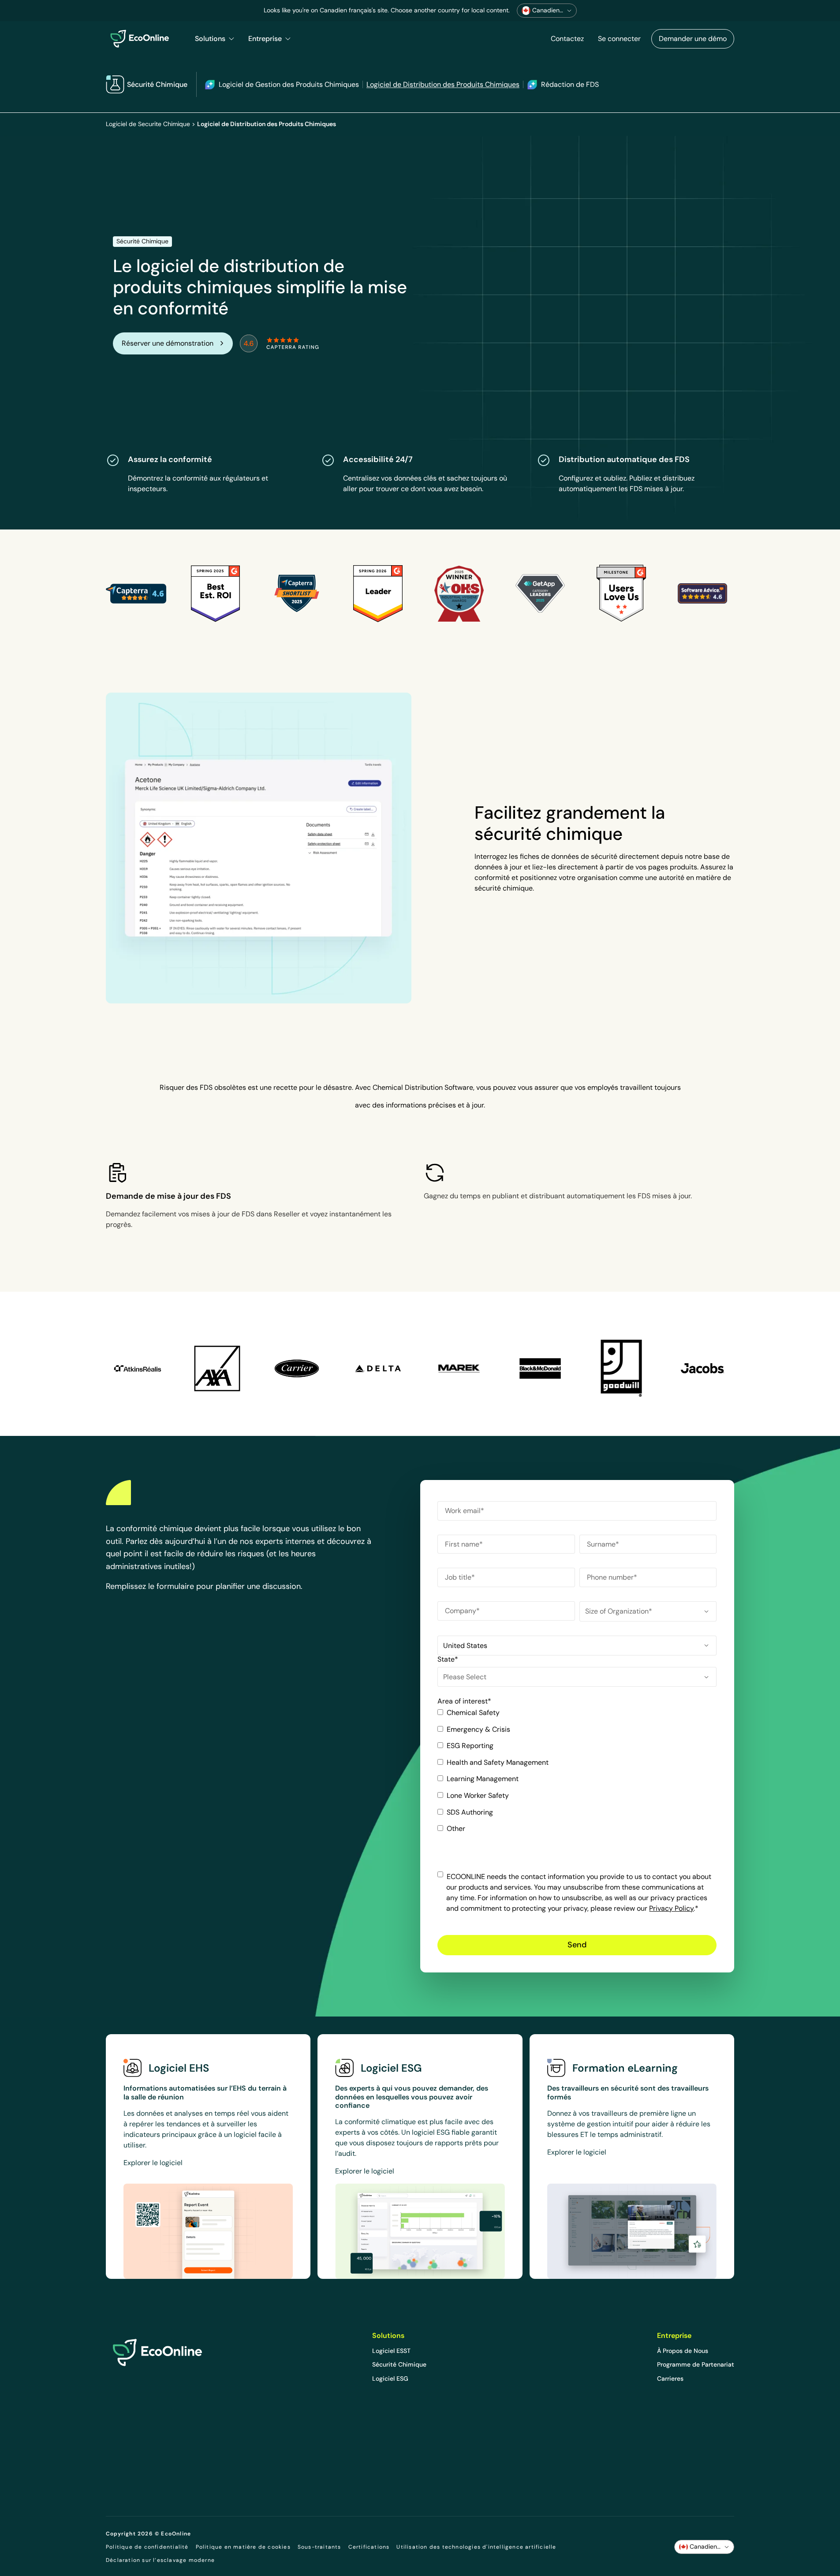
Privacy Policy (671, 1908)
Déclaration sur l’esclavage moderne (160, 2560)
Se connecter (619, 39)
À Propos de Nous (683, 2351)
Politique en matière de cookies (243, 2547)
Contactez (567, 39)
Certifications (369, 2547)
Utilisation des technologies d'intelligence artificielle (476, 2547)
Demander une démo (693, 39)
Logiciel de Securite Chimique (148, 124)
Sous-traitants (319, 2547)
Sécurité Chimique (399, 2364)
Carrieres (670, 2378)
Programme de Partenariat (696, 2364)
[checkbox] (577, 1774)
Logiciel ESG (390, 2378)
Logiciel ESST (391, 2351)
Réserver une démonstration (168, 343)
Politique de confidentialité (147, 2547)
